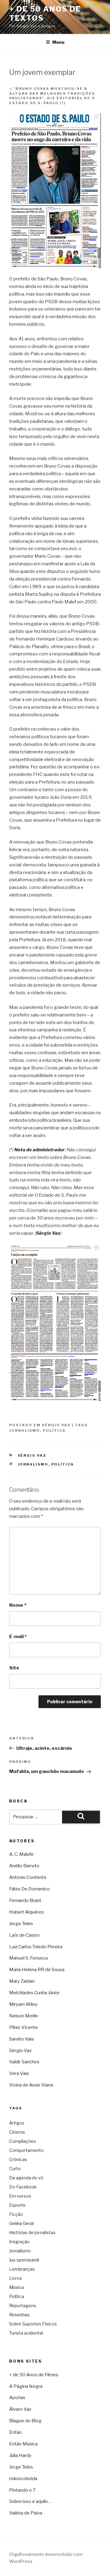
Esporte (17, 2205)
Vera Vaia (19, 2073)
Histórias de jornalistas (32, 2232)
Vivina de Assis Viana (31, 2085)
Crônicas (18, 2159)
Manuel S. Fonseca (28, 1958)
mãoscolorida (23, 2479)
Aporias (17, 2398)
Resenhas (19, 2315)
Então (15, 2432)
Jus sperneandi (24, 2260)
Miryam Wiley (23, 2004)
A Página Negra (26, 2386)
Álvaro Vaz (20, 2409)
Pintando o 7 (22, 2490)
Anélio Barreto (24, 1866)
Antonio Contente (28, 1877)
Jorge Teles (21, 1924)
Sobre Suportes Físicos (33, 2324)
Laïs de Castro (24, 1935)
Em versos (20, 2196)
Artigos (17, 2123)
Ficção (16, 2214)
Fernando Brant (25, 1900)
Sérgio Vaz (56, 1425)
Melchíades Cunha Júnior (35, 1993)
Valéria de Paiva (26, 2513)
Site (14, 1668)
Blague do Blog (25, 2421)
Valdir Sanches (24, 2062)
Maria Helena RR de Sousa (37, 1970)
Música (16, 2287)
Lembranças (22, 2269)
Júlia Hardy (20, 2455)
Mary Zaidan (22, 1981)
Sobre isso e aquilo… (30, 2501)
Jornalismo (25, 1430)
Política (54, 1430)
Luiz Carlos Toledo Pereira (36, 1947)
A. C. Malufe (21, 1854)
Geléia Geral (21, 2223)
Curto (15, 2169)
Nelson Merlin (24, 2016)
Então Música (23, 2444)
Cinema (17, 2132)
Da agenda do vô (26, 2178)
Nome (18, 1605)
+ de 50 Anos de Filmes (34, 2375)
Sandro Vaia (21, 2039)
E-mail (18, 1637)
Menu (58, 42)
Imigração (19, 2242)
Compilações (23, 2141)
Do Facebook (23, 2187)
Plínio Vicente (24, 2027)
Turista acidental (26, 2333)
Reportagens (23, 2306)
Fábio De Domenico (29, 1889)
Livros (16, 2278)
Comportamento (26, 2150)
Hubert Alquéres (27, 1912)
